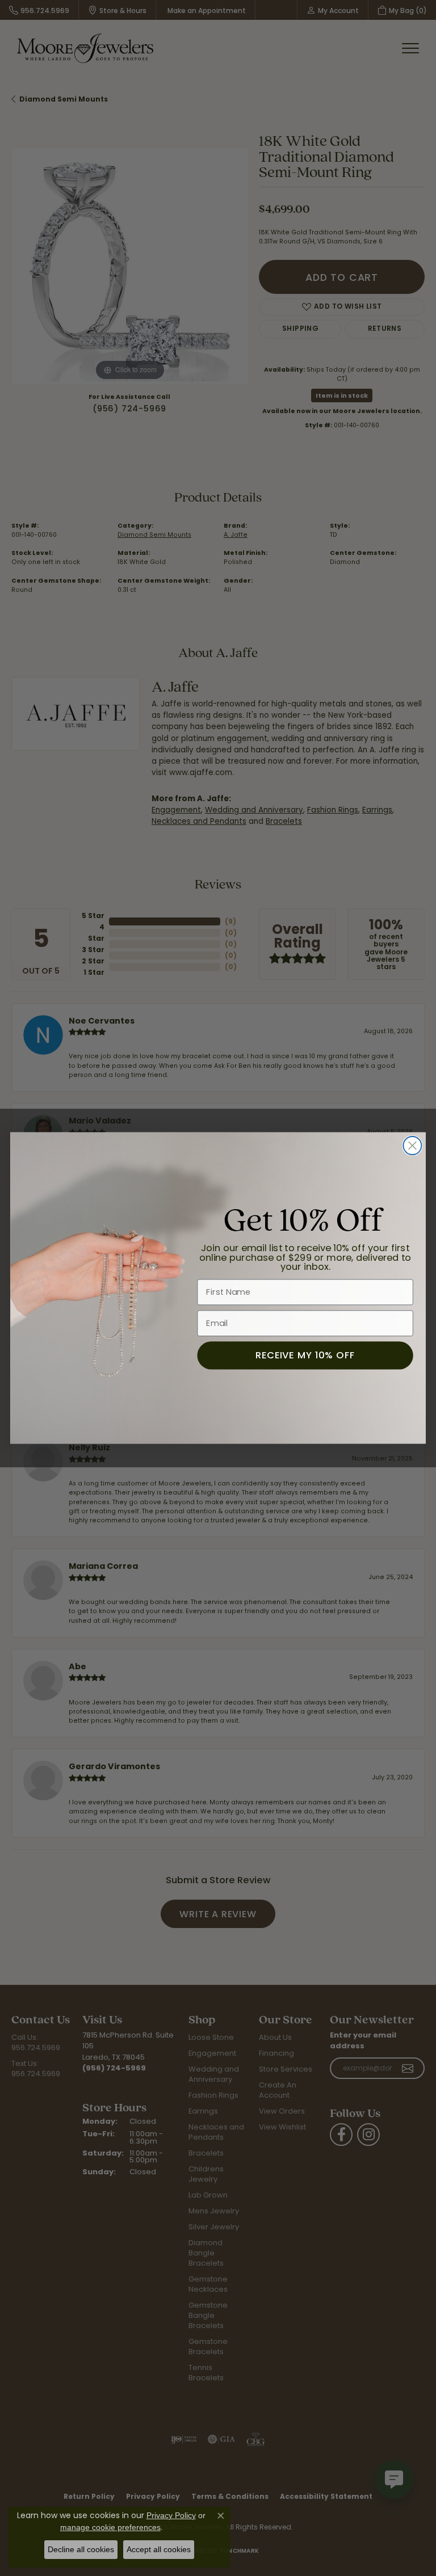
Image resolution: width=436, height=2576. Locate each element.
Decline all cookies (81, 2549)
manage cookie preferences (110, 2527)
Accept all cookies (159, 2549)
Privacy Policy (171, 2515)
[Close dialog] (412, 1146)
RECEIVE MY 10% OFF (305, 1355)
